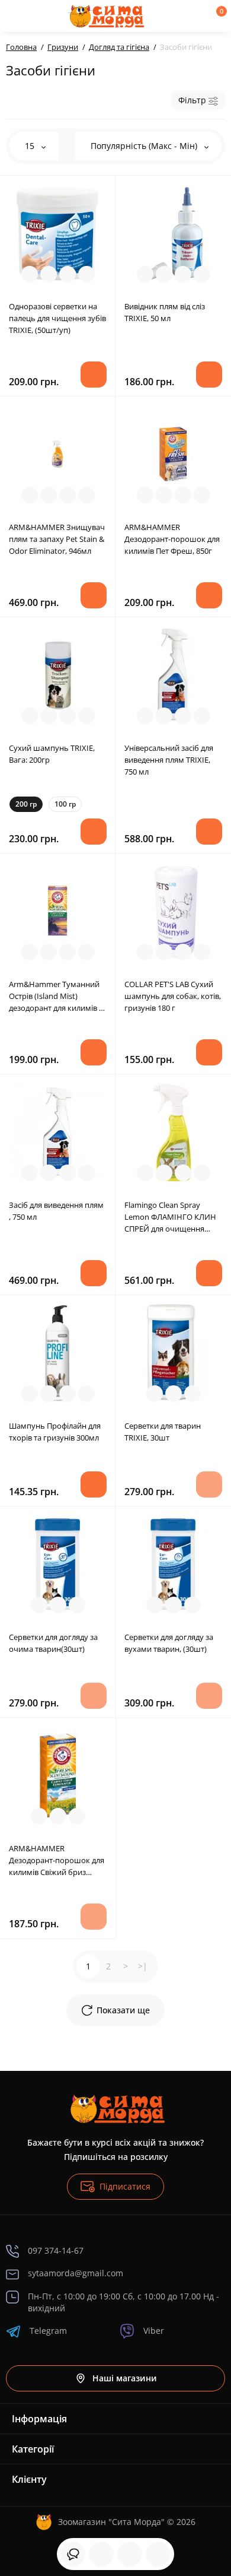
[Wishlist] (86, 274)
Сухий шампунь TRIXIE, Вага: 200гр (52, 754)
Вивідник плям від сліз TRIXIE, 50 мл (165, 312)
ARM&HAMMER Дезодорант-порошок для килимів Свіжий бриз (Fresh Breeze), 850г (57, 1860)
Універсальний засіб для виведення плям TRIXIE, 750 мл (169, 760)
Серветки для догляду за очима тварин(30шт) (53, 1643)
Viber (154, 2331)
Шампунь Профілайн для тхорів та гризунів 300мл (55, 1432)
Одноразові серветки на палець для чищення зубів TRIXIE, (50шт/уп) (57, 318)
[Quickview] (30, 274)
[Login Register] (196, 16)
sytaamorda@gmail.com (76, 2273)
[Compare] (68, 274)
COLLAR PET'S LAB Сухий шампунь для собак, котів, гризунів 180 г (173, 996)
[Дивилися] (73, 2554)
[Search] (49, 16)
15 (31, 146)
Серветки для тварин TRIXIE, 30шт (163, 1432)
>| (143, 1966)
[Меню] (19, 16)
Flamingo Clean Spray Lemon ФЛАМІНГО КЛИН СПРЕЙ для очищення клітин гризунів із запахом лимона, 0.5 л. (173, 1217)
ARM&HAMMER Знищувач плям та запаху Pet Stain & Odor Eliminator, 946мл (57, 539)
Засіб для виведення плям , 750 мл (56, 1211)
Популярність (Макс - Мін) (145, 146)
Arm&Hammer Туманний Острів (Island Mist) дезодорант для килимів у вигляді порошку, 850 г (56, 996)
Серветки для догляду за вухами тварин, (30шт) (169, 1643)
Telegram (48, 2331)
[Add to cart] (94, 375)
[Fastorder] (49, 274)
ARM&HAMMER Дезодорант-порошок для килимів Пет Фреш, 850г (172, 539)
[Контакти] (176, 16)
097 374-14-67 (56, 2250)
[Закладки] (130, 2554)
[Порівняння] (158, 2554)
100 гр (65, 804)
